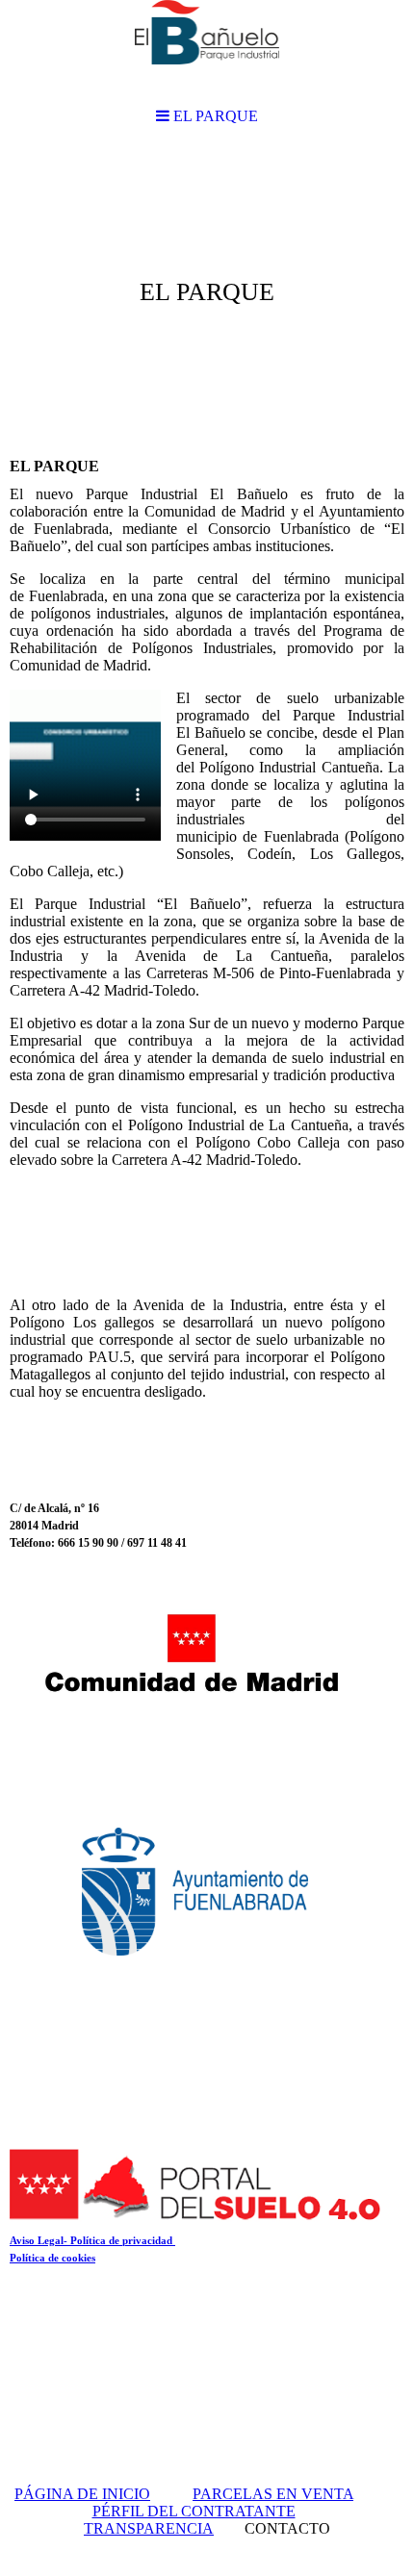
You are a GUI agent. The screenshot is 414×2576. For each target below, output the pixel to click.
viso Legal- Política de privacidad (96, 2240)
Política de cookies (52, 2258)
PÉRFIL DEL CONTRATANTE (194, 2511)
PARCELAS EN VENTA (273, 2494)
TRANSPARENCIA (149, 2528)
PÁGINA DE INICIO (82, 2494)
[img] (207, 294)
